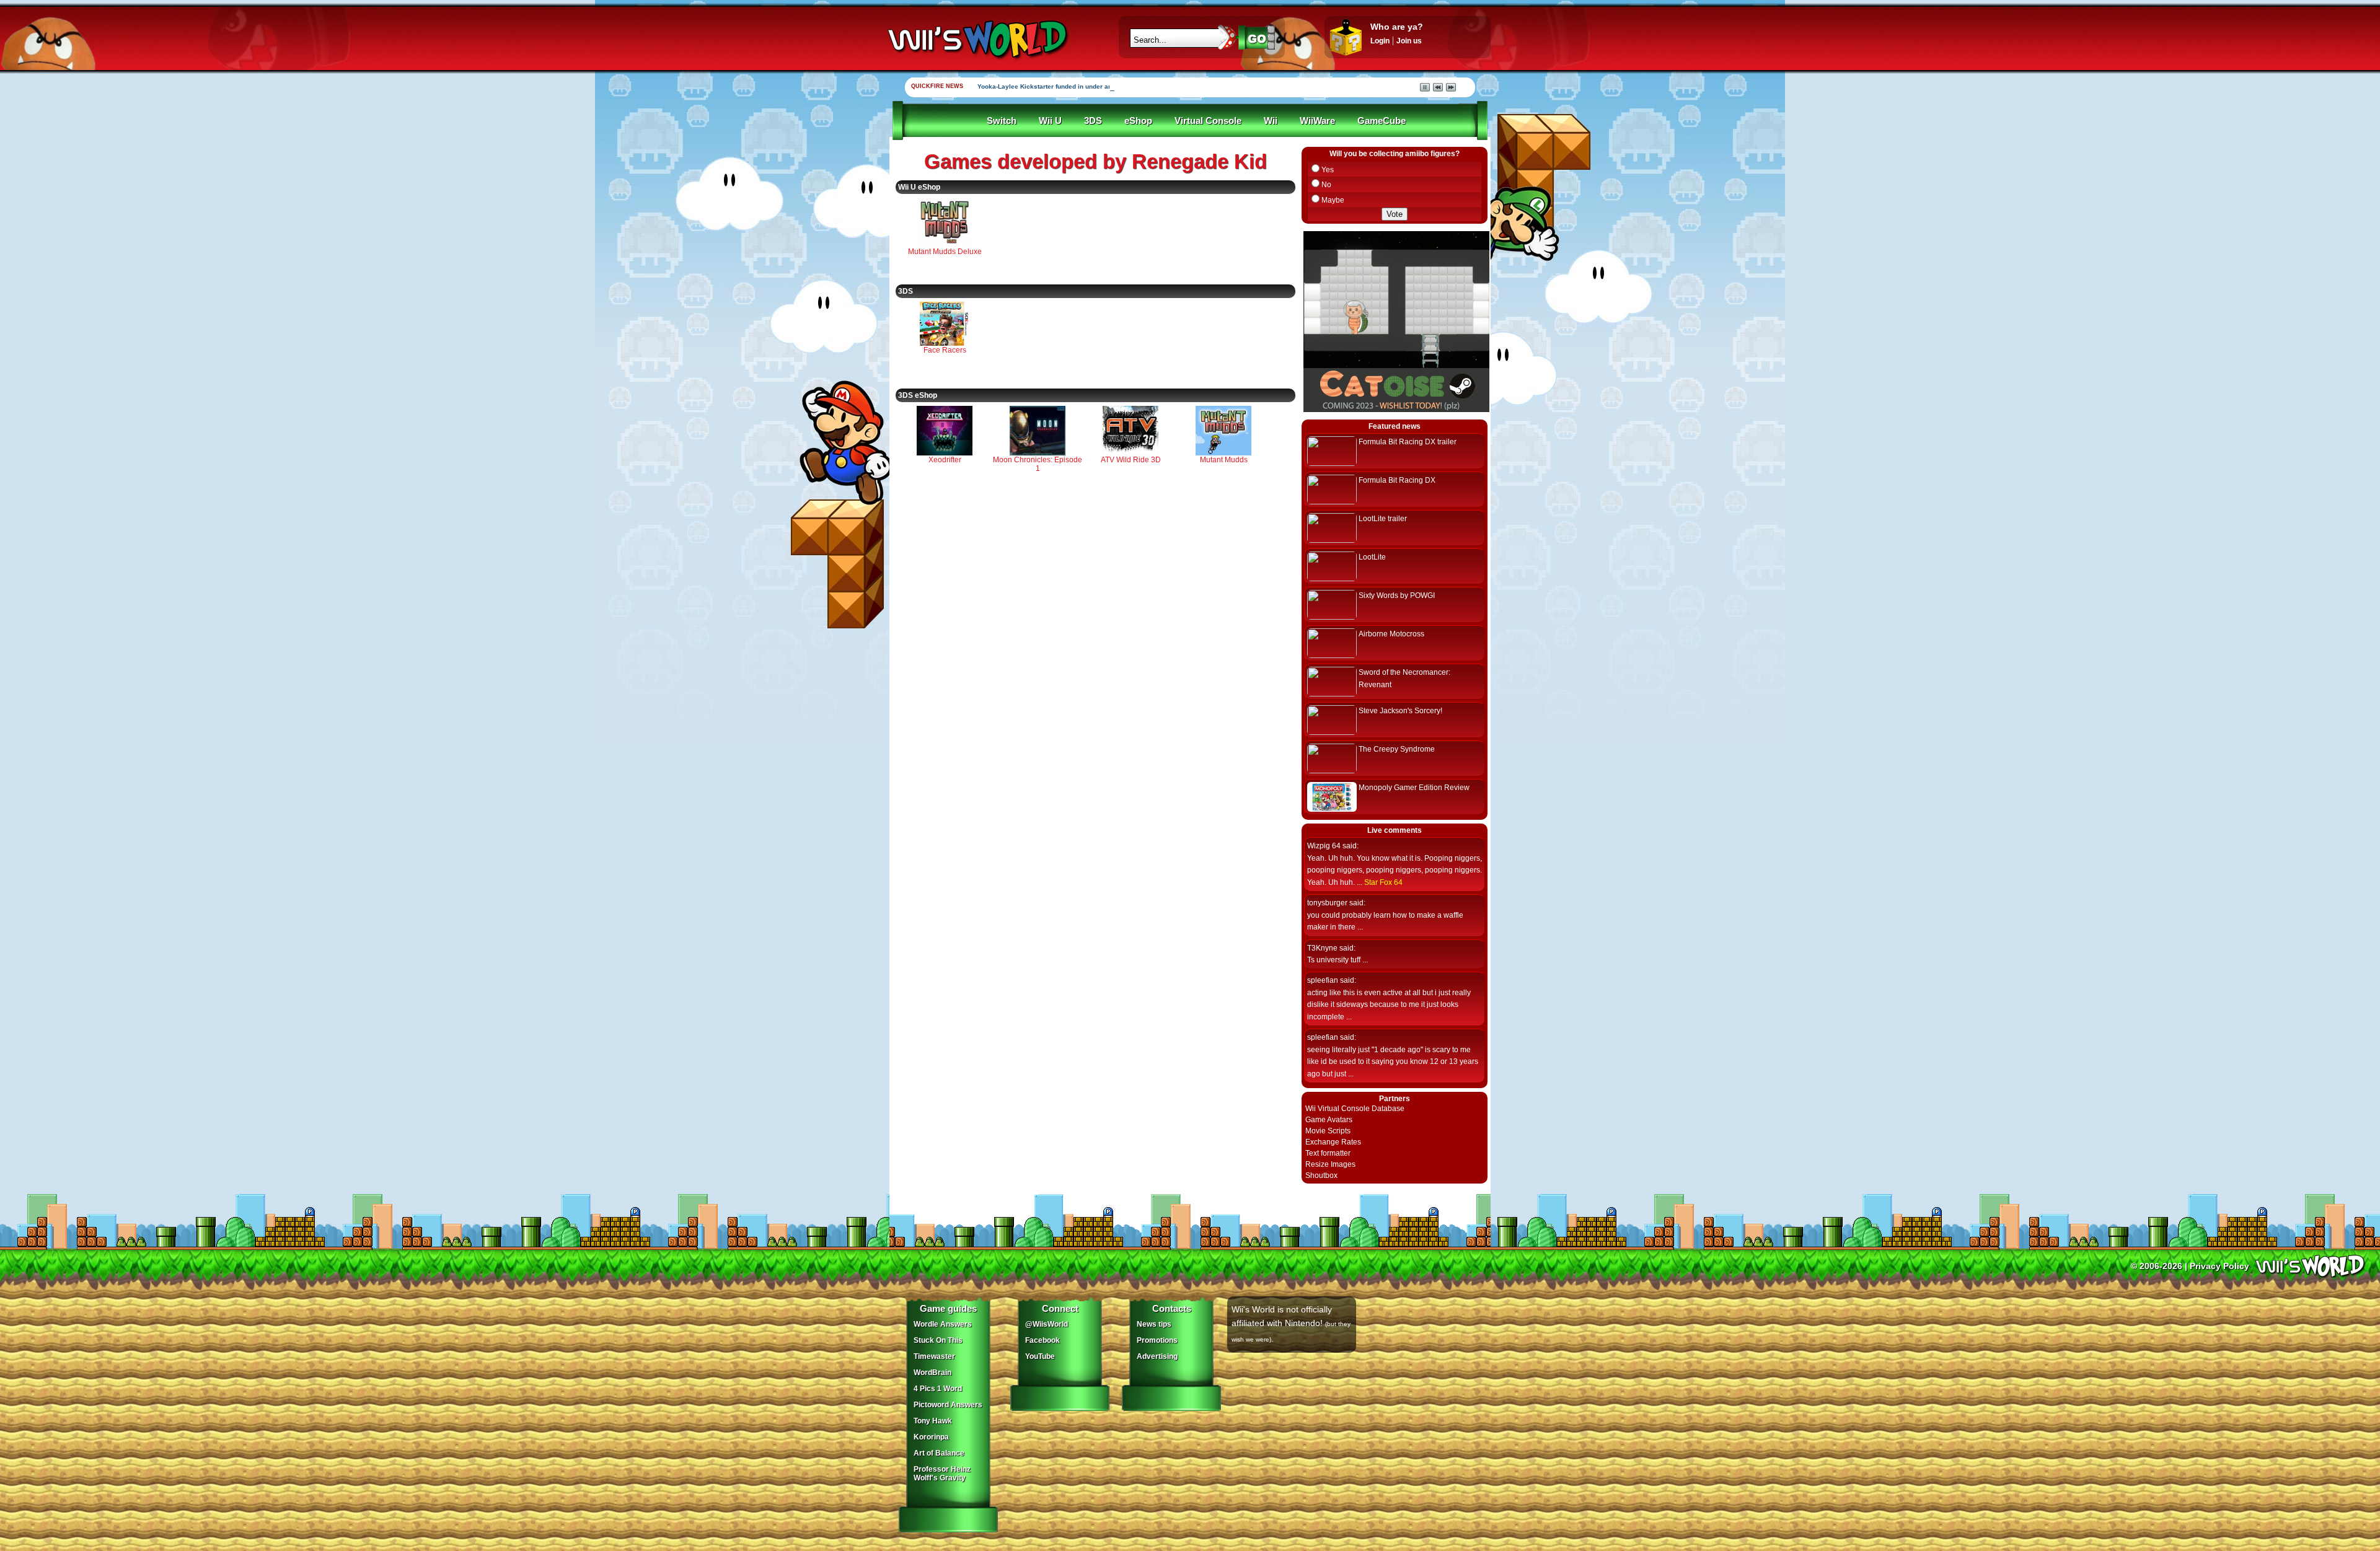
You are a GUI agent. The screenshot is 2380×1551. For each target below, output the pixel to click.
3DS (1093, 121)
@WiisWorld (1047, 1324)
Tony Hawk (933, 1421)
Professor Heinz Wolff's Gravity (942, 1474)
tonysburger (1327, 903)
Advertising (1157, 1356)
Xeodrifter (945, 460)
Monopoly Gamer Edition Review (1414, 788)
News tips (1154, 1324)
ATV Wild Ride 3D (1131, 460)
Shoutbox (1321, 1175)
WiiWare (1317, 121)
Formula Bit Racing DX (1397, 480)
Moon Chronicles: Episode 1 (1038, 464)
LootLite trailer (1383, 519)
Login (1380, 41)
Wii (1271, 121)
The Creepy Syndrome (1397, 749)
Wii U (1050, 121)
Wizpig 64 (1324, 846)
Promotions (1157, 1340)
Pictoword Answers (948, 1405)
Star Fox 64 (1383, 882)
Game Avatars (1329, 1120)
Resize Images (1330, 1164)
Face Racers (945, 350)
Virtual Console (1208, 121)
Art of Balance (939, 1453)
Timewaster (934, 1356)
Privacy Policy (2219, 1266)
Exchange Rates (1333, 1142)
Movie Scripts (1328, 1131)
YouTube (1040, 1356)
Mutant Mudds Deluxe (945, 252)
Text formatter (1328, 1153)
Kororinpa (931, 1437)
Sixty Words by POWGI (1397, 595)
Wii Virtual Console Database (1355, 1109)
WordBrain (932, 1373)
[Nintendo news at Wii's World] (976, 39)
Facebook (1042, 1340)
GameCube (1382, 121)
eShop (1138, 121)
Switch (1002, 121)
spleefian (1323, 980)
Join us (1409, 41)
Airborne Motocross (1391, 634)
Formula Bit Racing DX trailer (1408, 442)
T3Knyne (1322, 948)
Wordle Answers (943, 1324)
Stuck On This (938, 1340)
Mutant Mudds (1224, 460)
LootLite (1372, 557)
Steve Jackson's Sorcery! (1400, 711)
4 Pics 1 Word (938, 1389)
